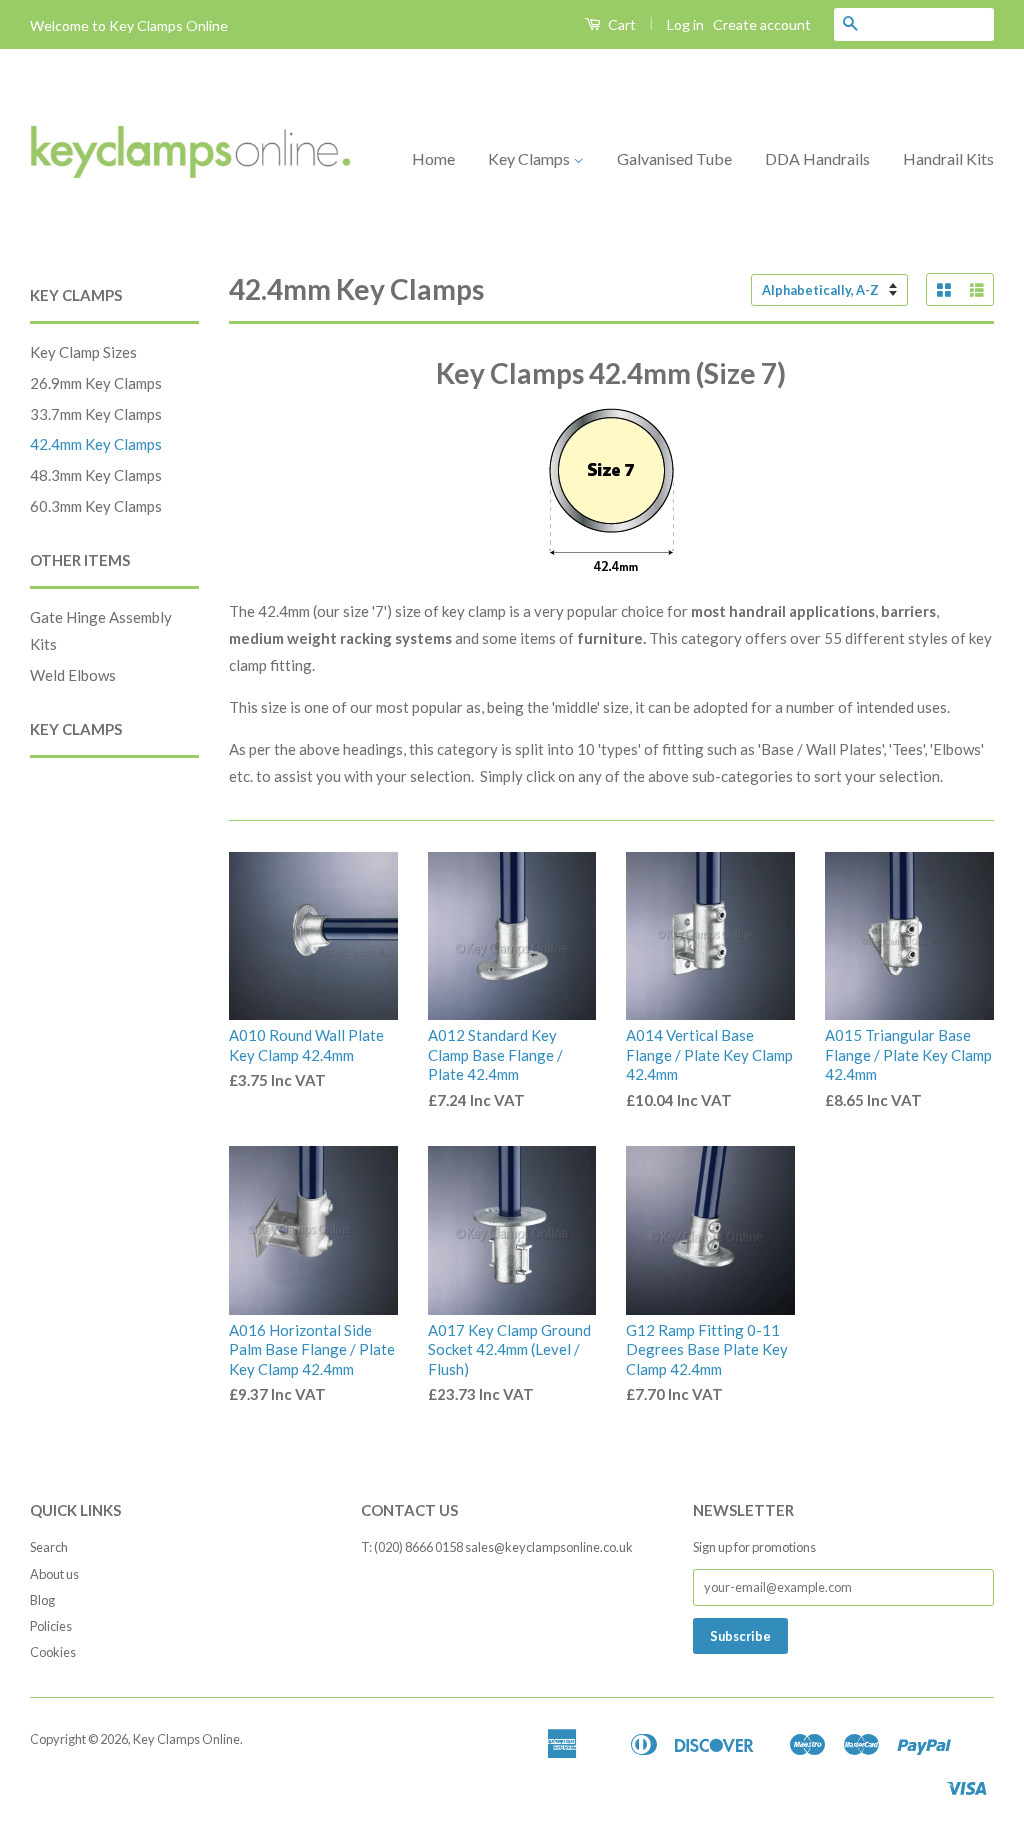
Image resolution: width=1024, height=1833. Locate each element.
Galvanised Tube (674, 158)
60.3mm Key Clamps (96, 506)
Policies (51, 1626)
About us (54, 1574)
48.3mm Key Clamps (96, 475)
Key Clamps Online (186, 1739)
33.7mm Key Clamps (96, 414)
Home (433, 158)
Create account (762, 24)
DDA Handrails (817, 158)
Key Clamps (530, 158)
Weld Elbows (73, 675)
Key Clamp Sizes (83, 352)
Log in (685, 24)
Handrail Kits (948, 158)
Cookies (53, 1652)
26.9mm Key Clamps (96, 383)
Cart (620, 24)
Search (49, 1547)
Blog (42, 1600)
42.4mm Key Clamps (96, 444)
